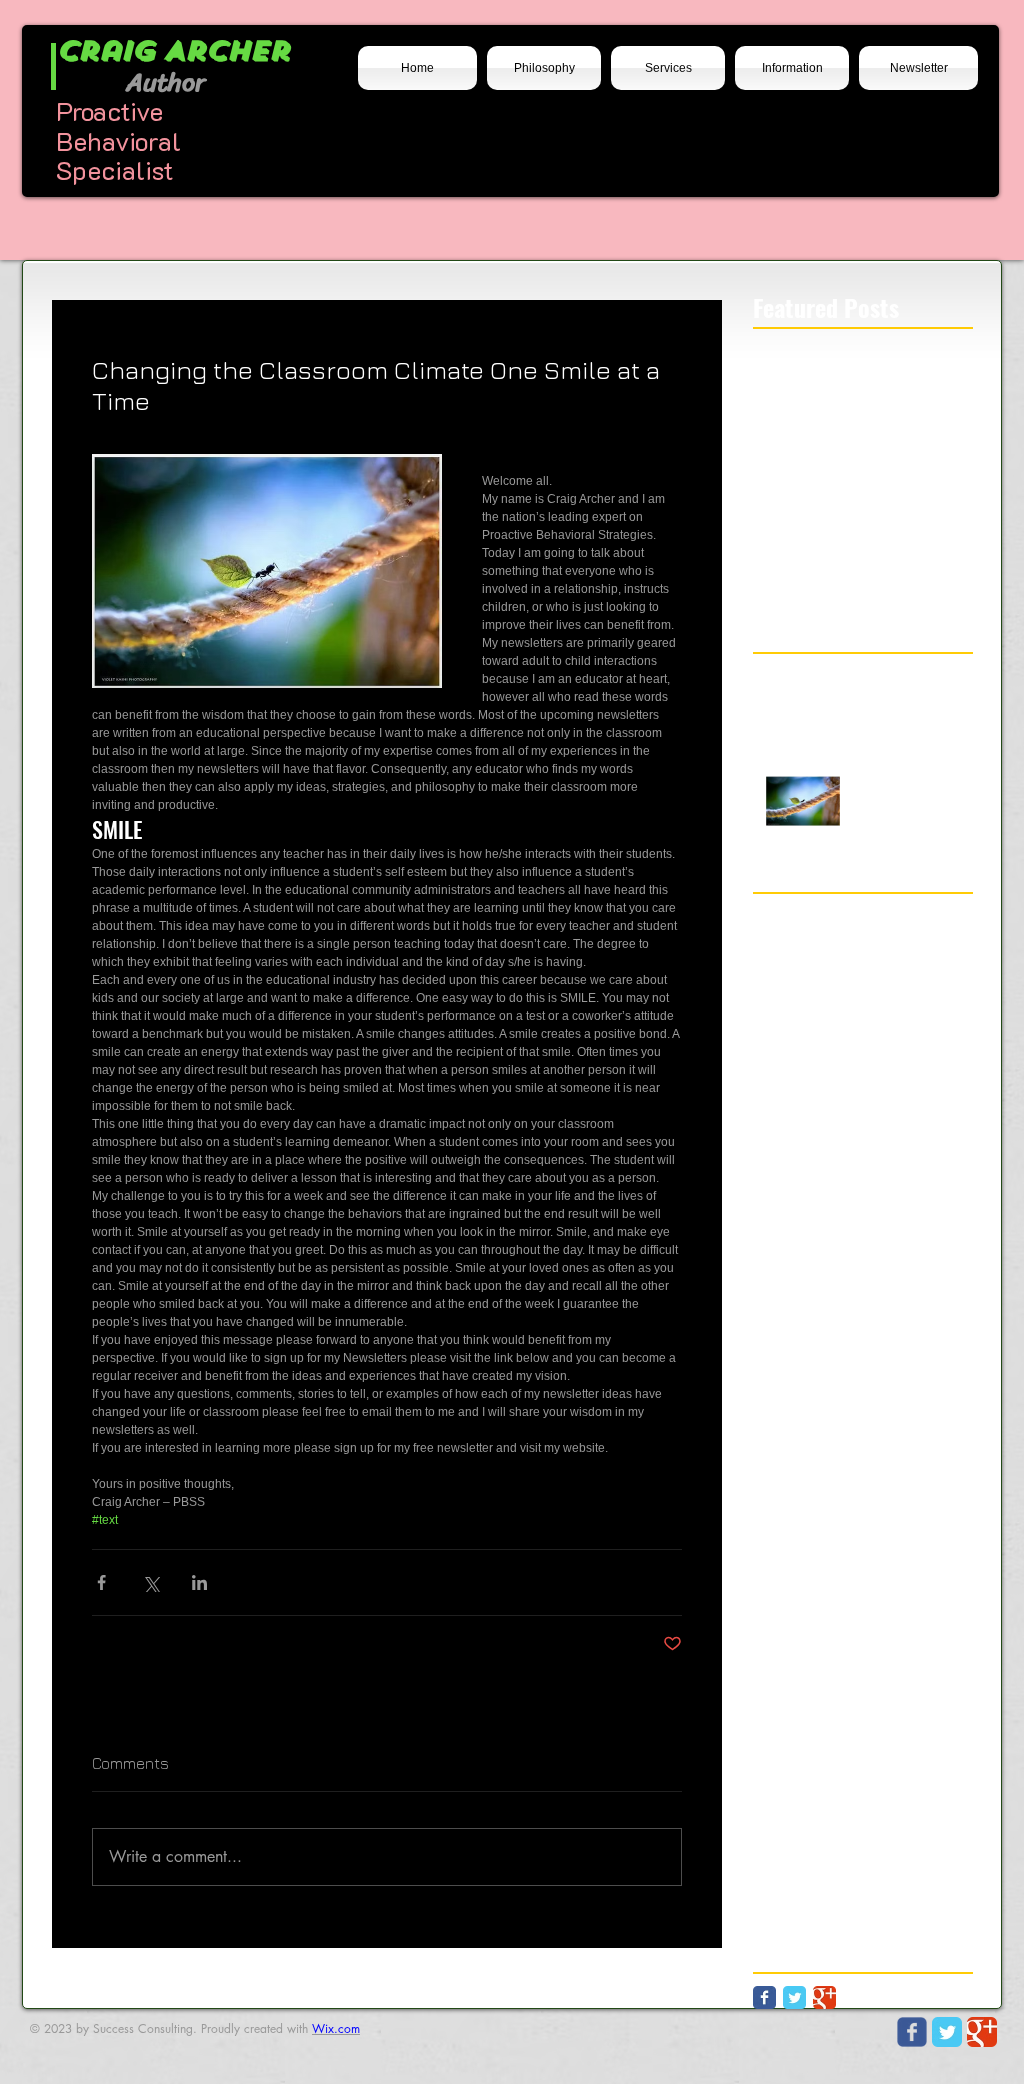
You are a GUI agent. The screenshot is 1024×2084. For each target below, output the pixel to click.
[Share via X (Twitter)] (150, 1582)
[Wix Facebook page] (912, 2032)
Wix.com (336, 2028)
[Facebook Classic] (764, 1997)
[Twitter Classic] (794, 1997)
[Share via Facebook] (101, 1582)
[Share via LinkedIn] (199, 1582)
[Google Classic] (824, 1997)
